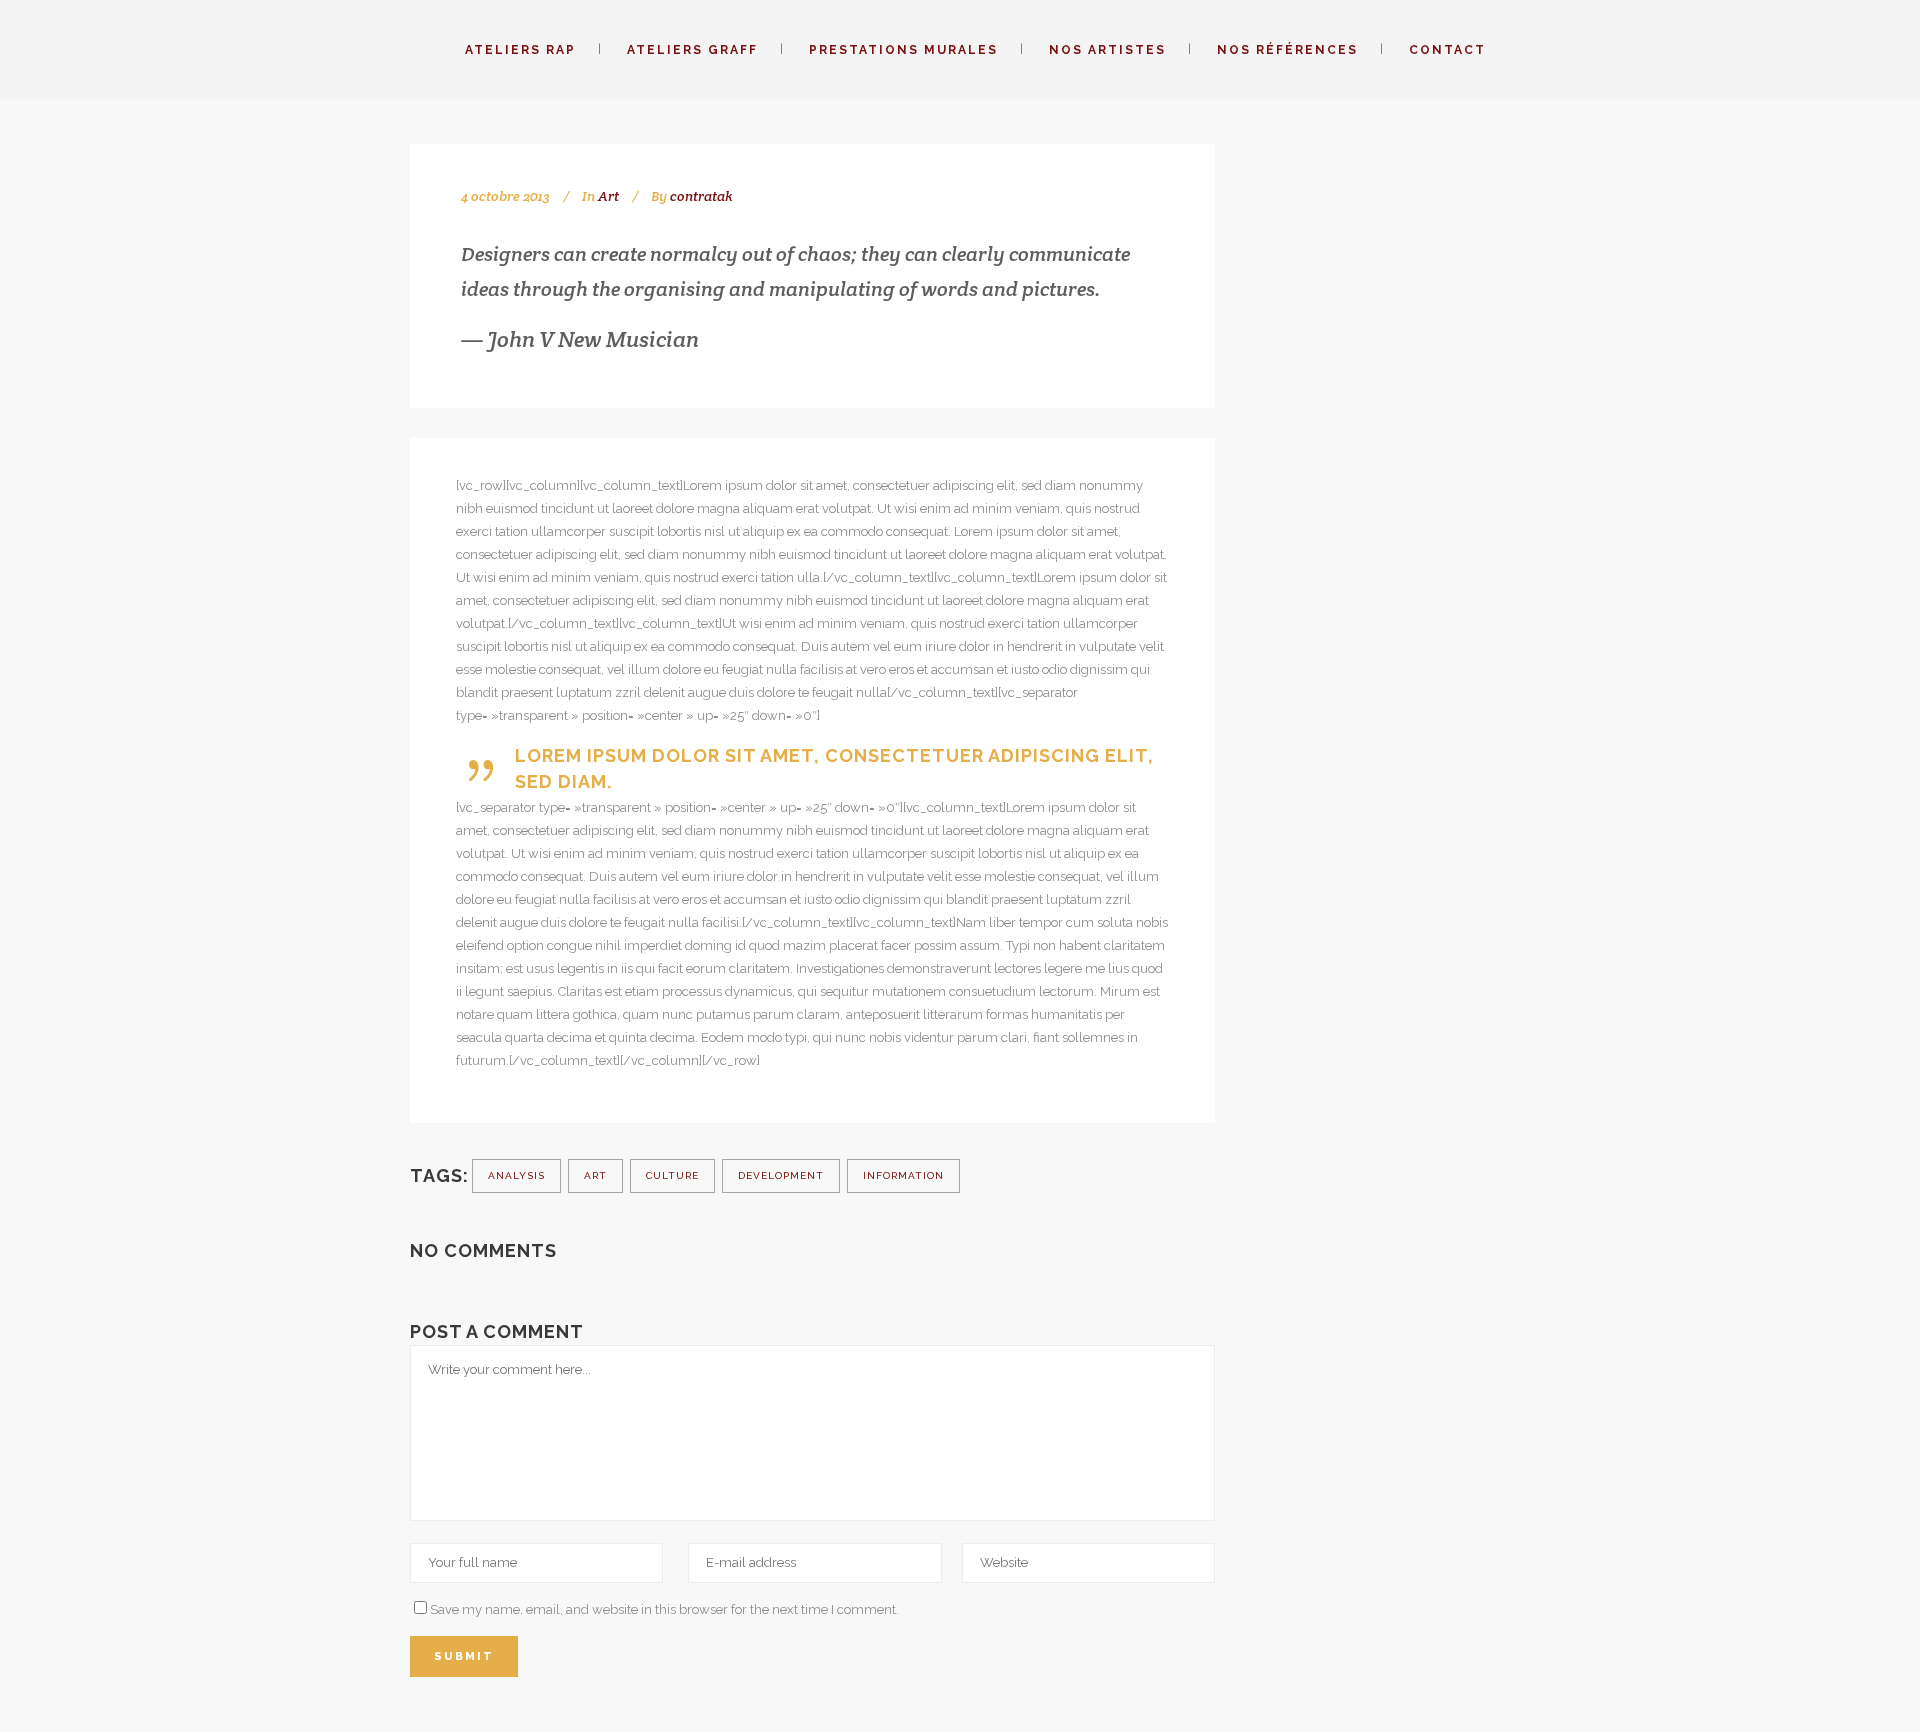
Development (781, 1175)
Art (608, 196)
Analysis (516, 1175)
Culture (672, 1175)
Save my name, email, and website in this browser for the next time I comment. (664, 1609)
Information (903, 1175)
